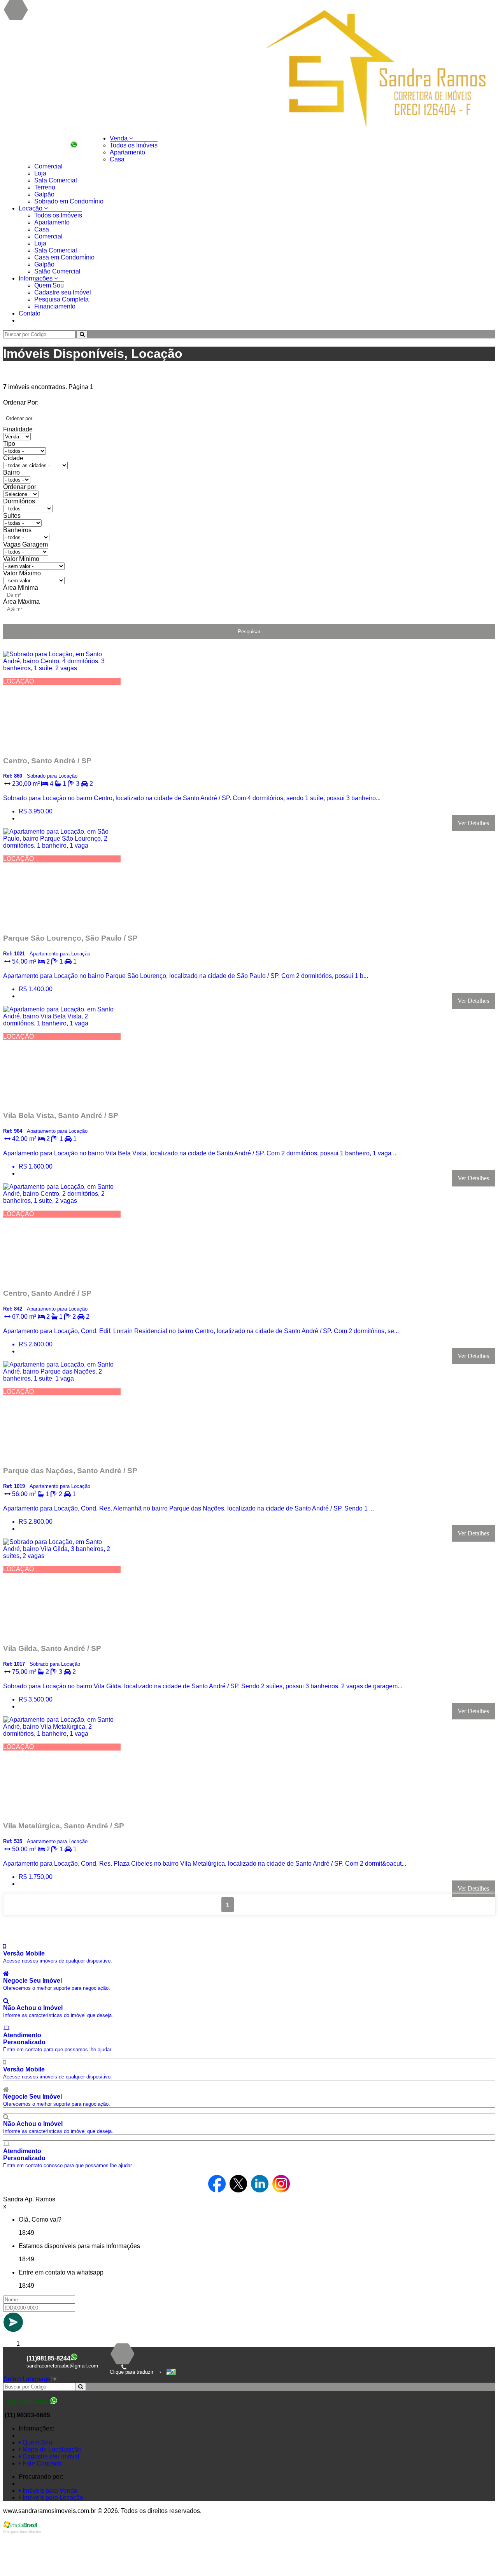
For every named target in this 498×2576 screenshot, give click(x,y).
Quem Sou (49, 285)
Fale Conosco (41, 2463)
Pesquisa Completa (61, 299)
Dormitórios (19, 501)
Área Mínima (21, 588)
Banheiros (17, 530)
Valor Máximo (22, 573)
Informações (36, 278)
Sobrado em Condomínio (69, 201)
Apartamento (127, 152)
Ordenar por (20, 487)
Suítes (12, 516)
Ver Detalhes (473, 823)
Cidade (13, 458)
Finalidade (18, 429)
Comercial (48, 166)
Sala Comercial (56, 180)
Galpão (44, 194)
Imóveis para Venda (49, 2491)
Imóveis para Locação (52, 2498)
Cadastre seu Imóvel (63, 292)
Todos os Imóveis (134, 145)
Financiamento (55, 306)
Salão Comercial (57, 271)
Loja (40, 173)
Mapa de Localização (51, 2449)
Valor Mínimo (21, 559)
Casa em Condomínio (64, 257)
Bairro (11, 472)
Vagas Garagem (25, 544)
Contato (30, 313)
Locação (31, 208)
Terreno (45, 187)
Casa (117, 159)
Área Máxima (21, 602)
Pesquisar (249, 632)
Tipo (9, 444)
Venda (119, 138)
